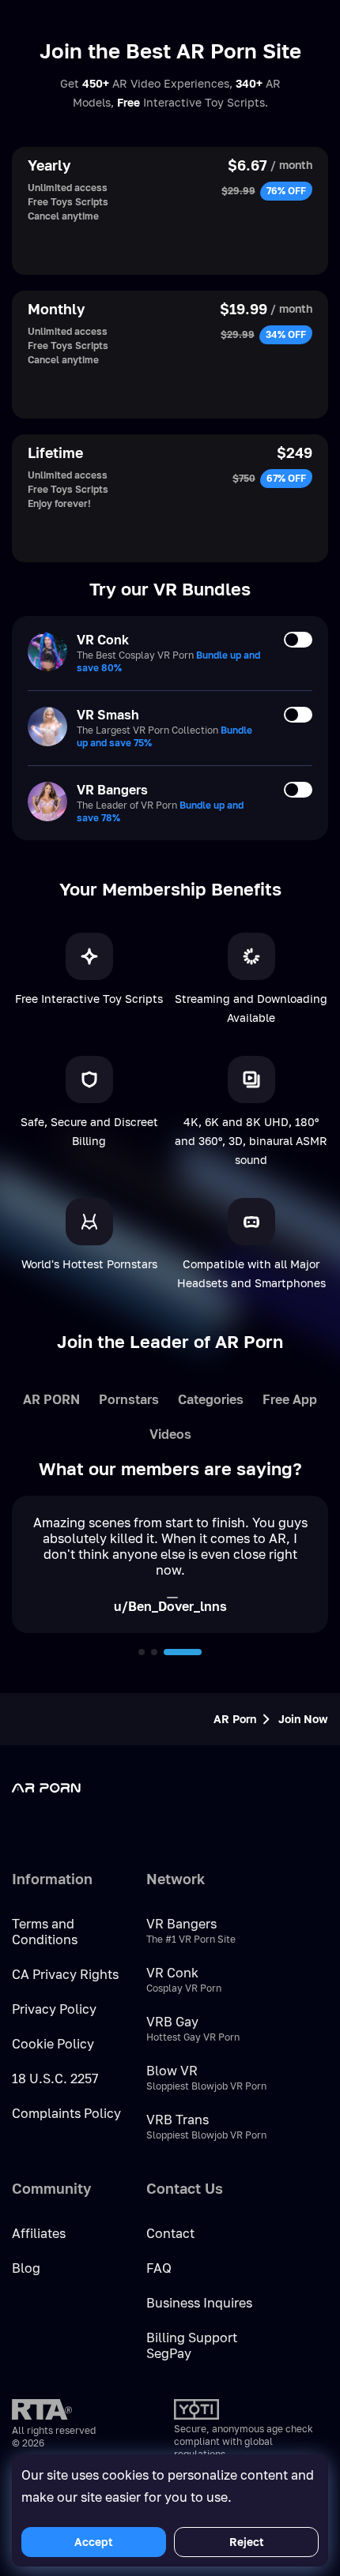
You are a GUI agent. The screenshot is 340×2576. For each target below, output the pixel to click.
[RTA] (42, 2409)
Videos (170, 1434)
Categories (211, 1399)
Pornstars (129, 1399)
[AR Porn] (75, 1788)
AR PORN (51, 1399)
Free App (290, 1399)
